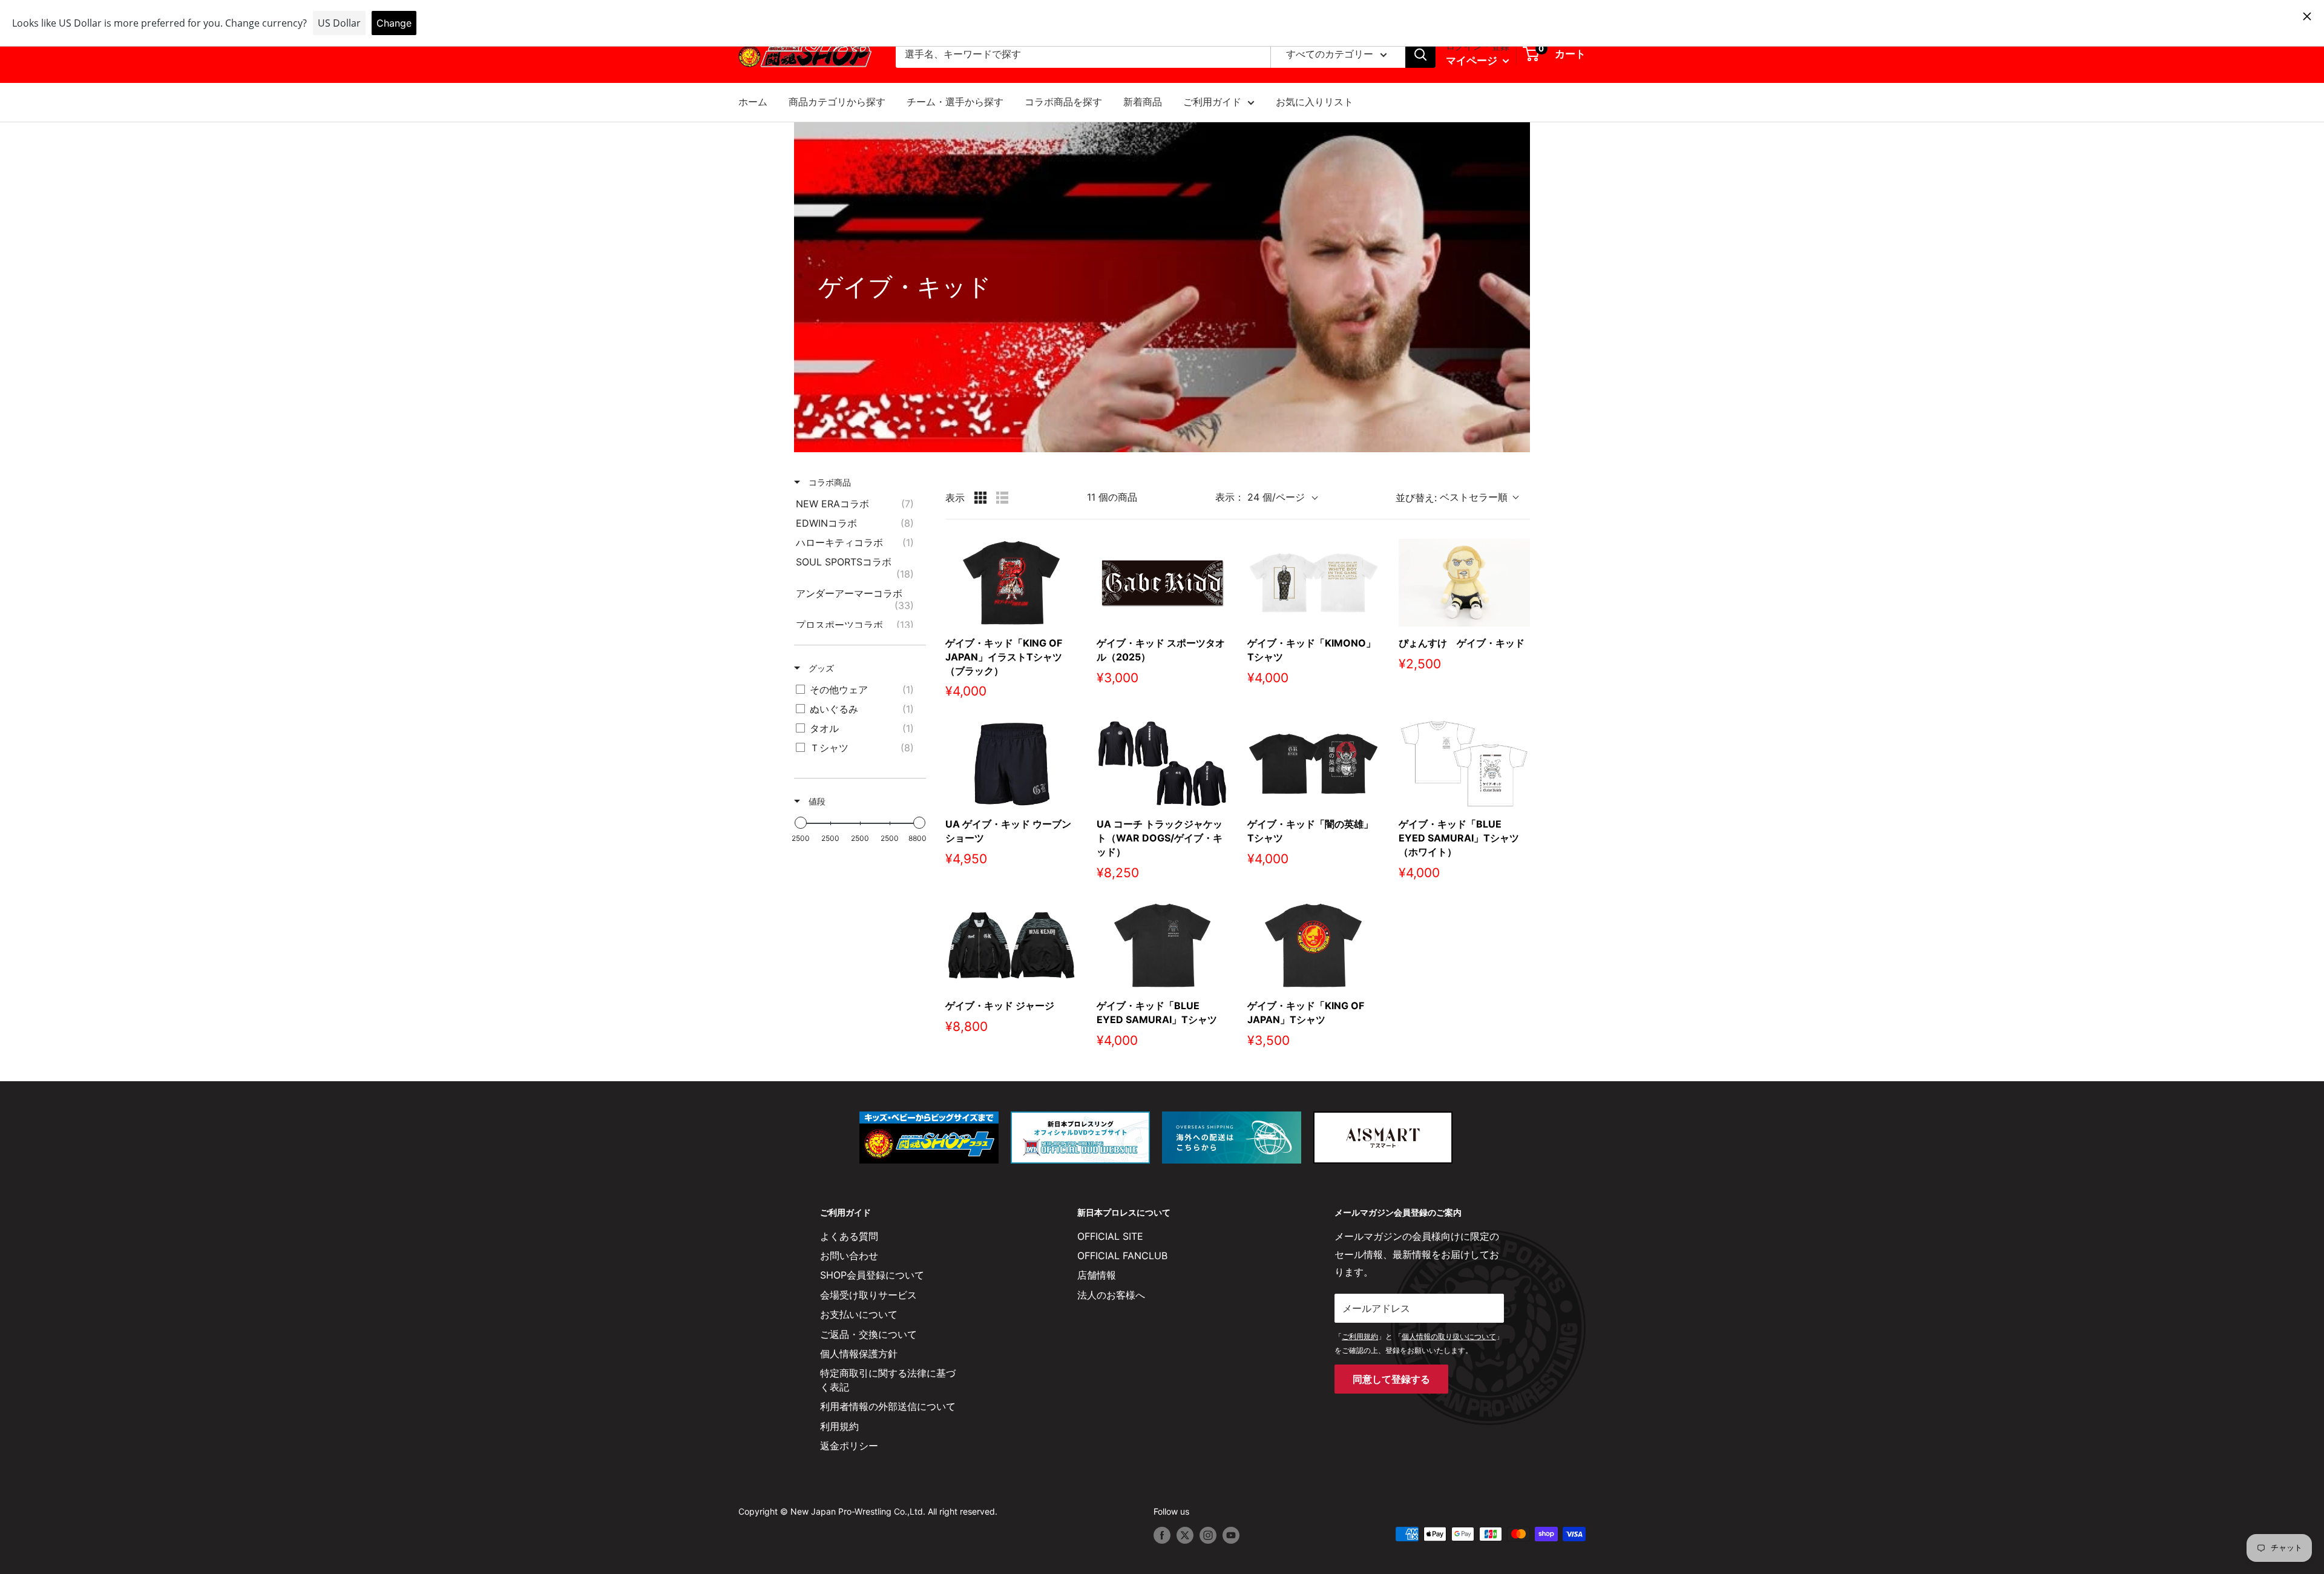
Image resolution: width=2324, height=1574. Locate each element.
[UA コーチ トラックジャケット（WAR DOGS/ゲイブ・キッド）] (1163, 764)
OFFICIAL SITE (1110, 1236)
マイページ (1473, 61)
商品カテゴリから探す (837, 102)
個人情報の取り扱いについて (1449, 1336)
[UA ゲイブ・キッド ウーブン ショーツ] (1011, 764)
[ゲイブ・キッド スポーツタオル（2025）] (1163, 583)
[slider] (801, 823)
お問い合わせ (849, 1256)
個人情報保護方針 (859, 1354)
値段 (816, 801)
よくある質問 (849, 1236)
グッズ (820, 668)
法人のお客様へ (1111, 1295)
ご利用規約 (1360, 1336)
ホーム (753, 102)
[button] (1463, 498)
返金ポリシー (849, 1446)
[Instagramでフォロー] (1208, 1535)
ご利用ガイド (1212, 102)
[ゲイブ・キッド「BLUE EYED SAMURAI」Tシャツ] (1163, 945)
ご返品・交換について (868, 1334)
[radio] (980, 498)
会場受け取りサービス (868, 1295)
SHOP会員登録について (872, 1275)
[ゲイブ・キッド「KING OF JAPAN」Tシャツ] (1313, 945)
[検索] (1420, 54)
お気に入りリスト (1315, 102)
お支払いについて (859, 1314)
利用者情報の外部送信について (888, 1406)
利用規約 (839, 1426)
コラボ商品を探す (1063, 102)
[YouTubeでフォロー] (1231, 1535)
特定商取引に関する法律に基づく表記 (888, 1380)
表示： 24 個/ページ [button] (1260, 497)
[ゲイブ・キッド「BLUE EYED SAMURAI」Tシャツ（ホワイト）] (1465, 764)
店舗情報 (1097, 1275)
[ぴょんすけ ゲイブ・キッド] (1465, 583)
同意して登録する (1391, 1379)
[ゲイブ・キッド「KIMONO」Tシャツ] (1313, 583)
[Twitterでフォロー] (1185, 1535)
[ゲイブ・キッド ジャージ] (1011, 945)
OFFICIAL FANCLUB (1122, 1256)
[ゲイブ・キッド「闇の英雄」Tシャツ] (1313, 764)
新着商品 (1143, 102)
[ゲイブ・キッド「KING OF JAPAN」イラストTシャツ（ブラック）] (1011, 583)
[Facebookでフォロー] (1162, 1535)
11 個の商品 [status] (1112, 497)
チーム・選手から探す (955, 102)
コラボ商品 (829, 482)
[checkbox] (858, 504)
